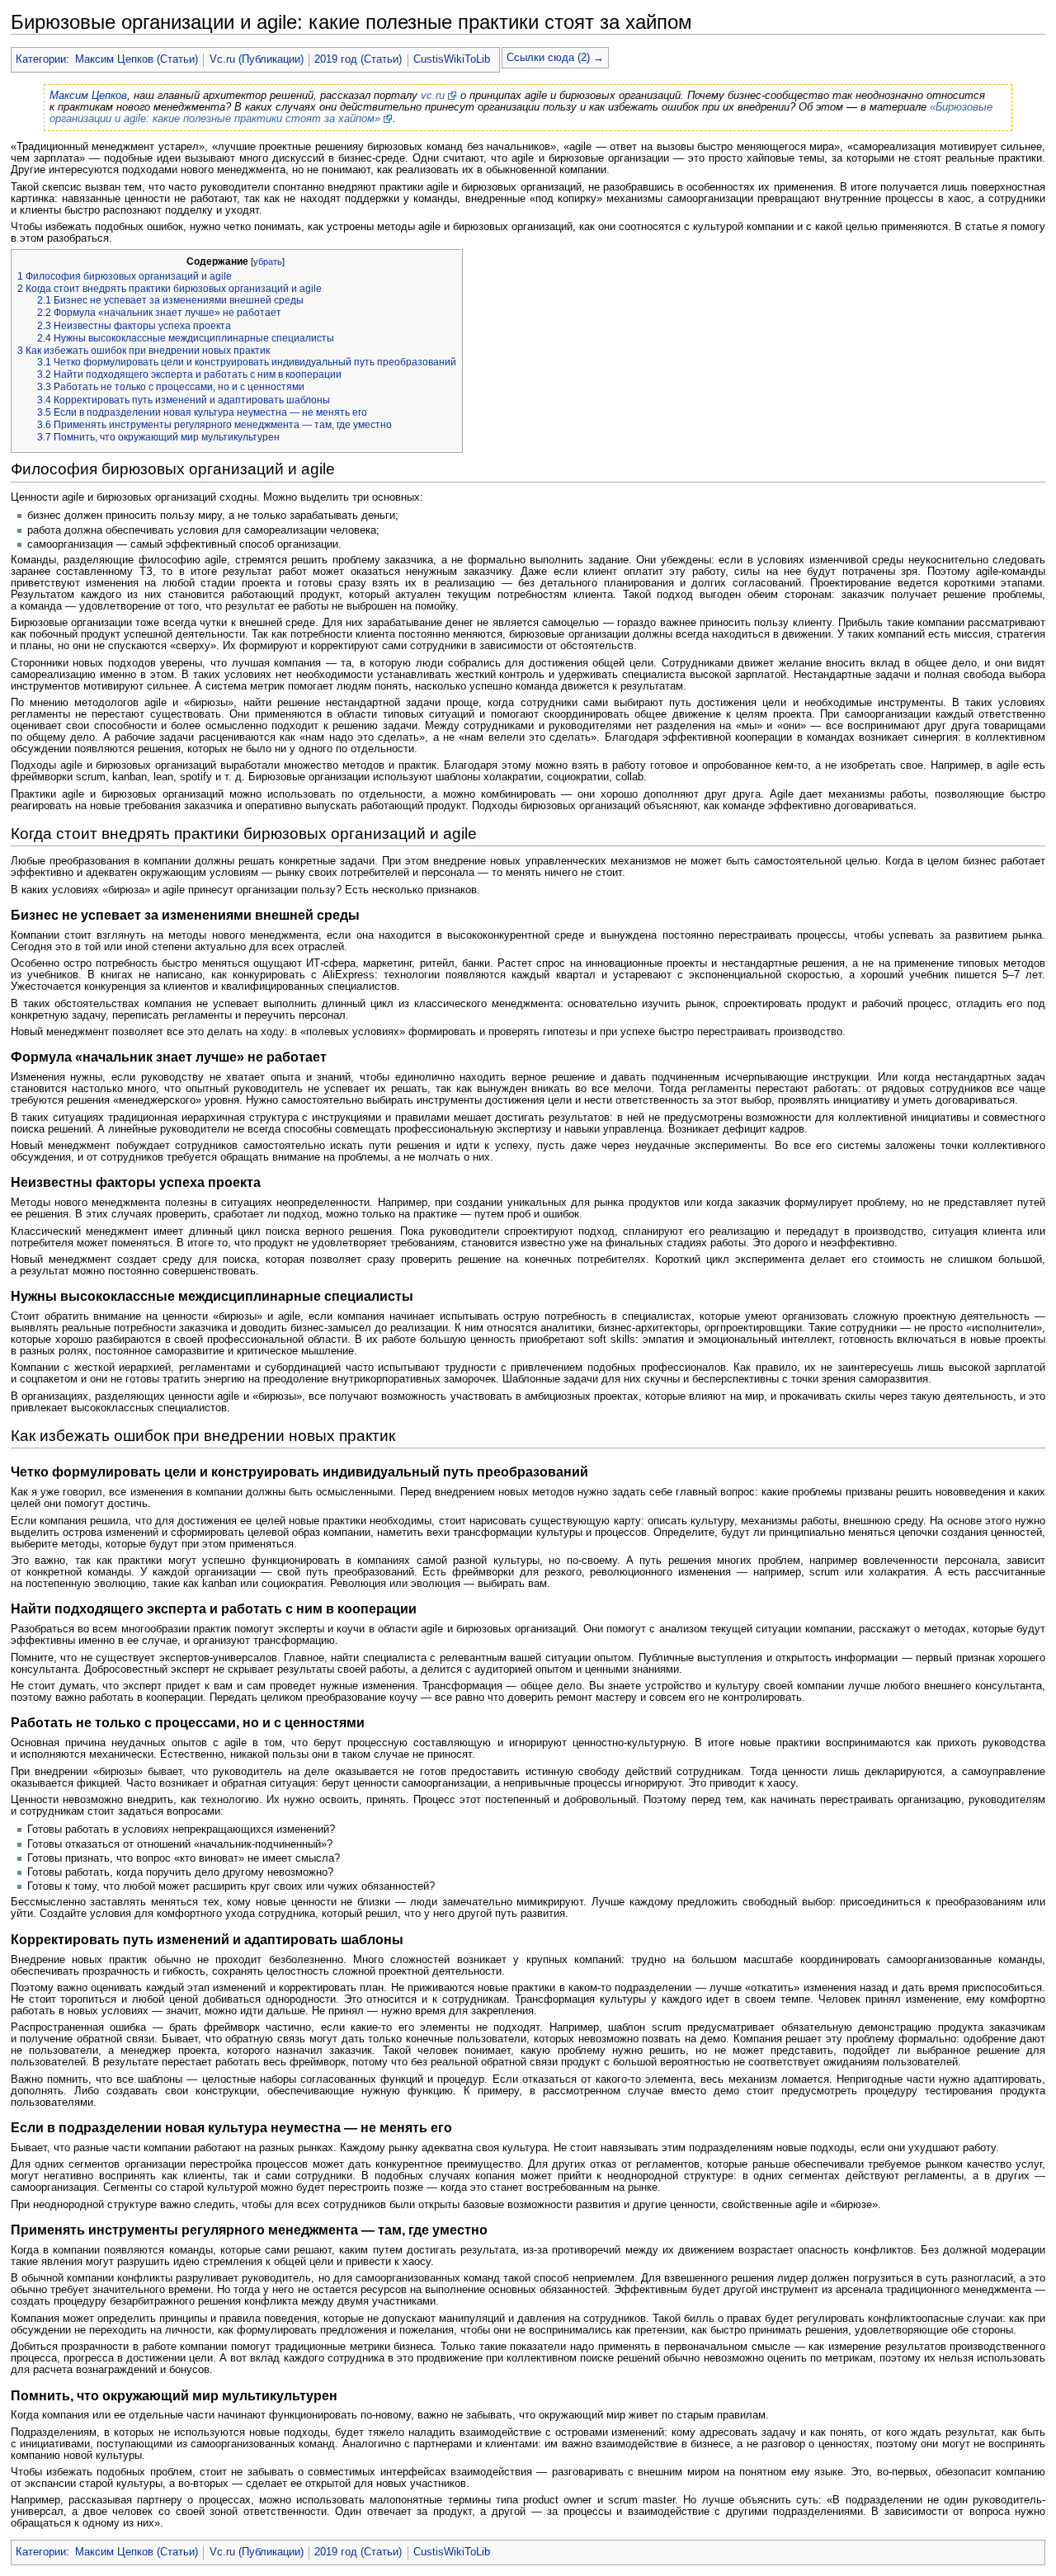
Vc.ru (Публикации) (257, 59)
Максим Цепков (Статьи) (137, 59)
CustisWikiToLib (452, 59)
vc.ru (433, 96)
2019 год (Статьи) (358, 59)
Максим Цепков (88, 96)
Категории (41, 59)
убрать (268, 261)
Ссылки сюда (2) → (555, 58)
